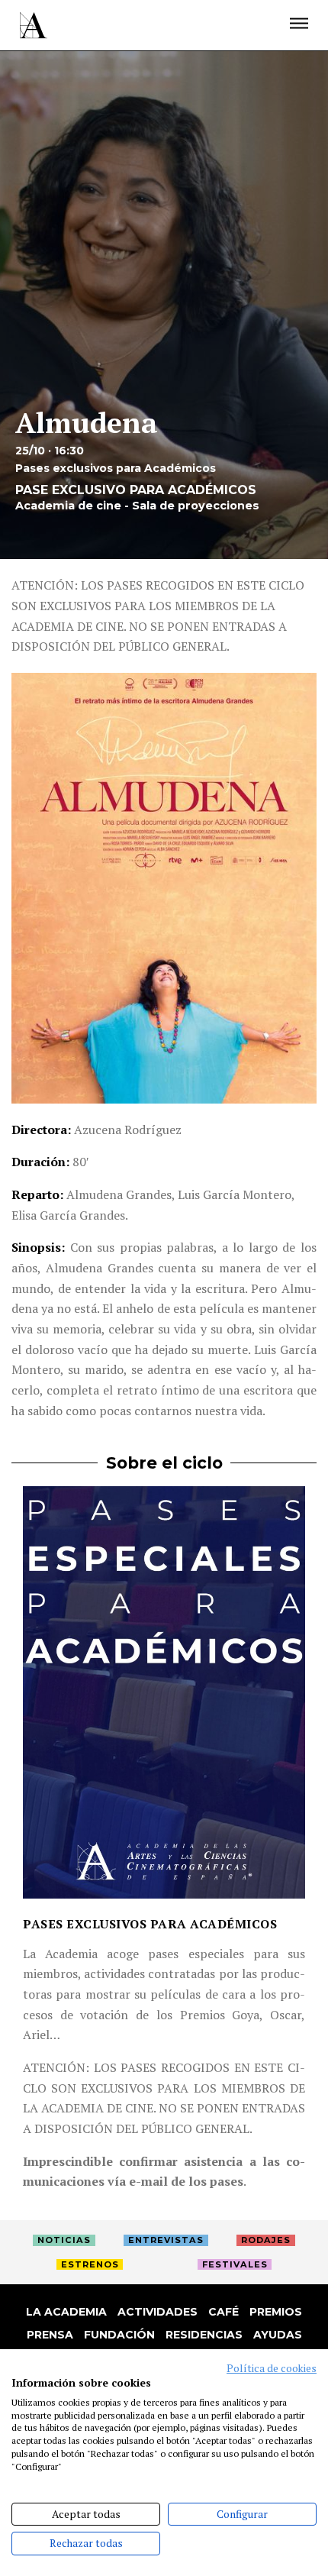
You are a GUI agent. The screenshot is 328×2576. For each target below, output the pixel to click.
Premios (276, 2312)
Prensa (50, 2335)
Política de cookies (272, 2368)
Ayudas (278, 2335)
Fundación (119, 2335)
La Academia (66, 2312)
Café (223, 2312)
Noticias (64, 2240)
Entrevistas (166, 2240)
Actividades (158, 2312)
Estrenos (90, 2264)
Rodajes (266, 2240)
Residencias (204, 2335)
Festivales (235, 2264)
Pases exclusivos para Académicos (150, 1924)
